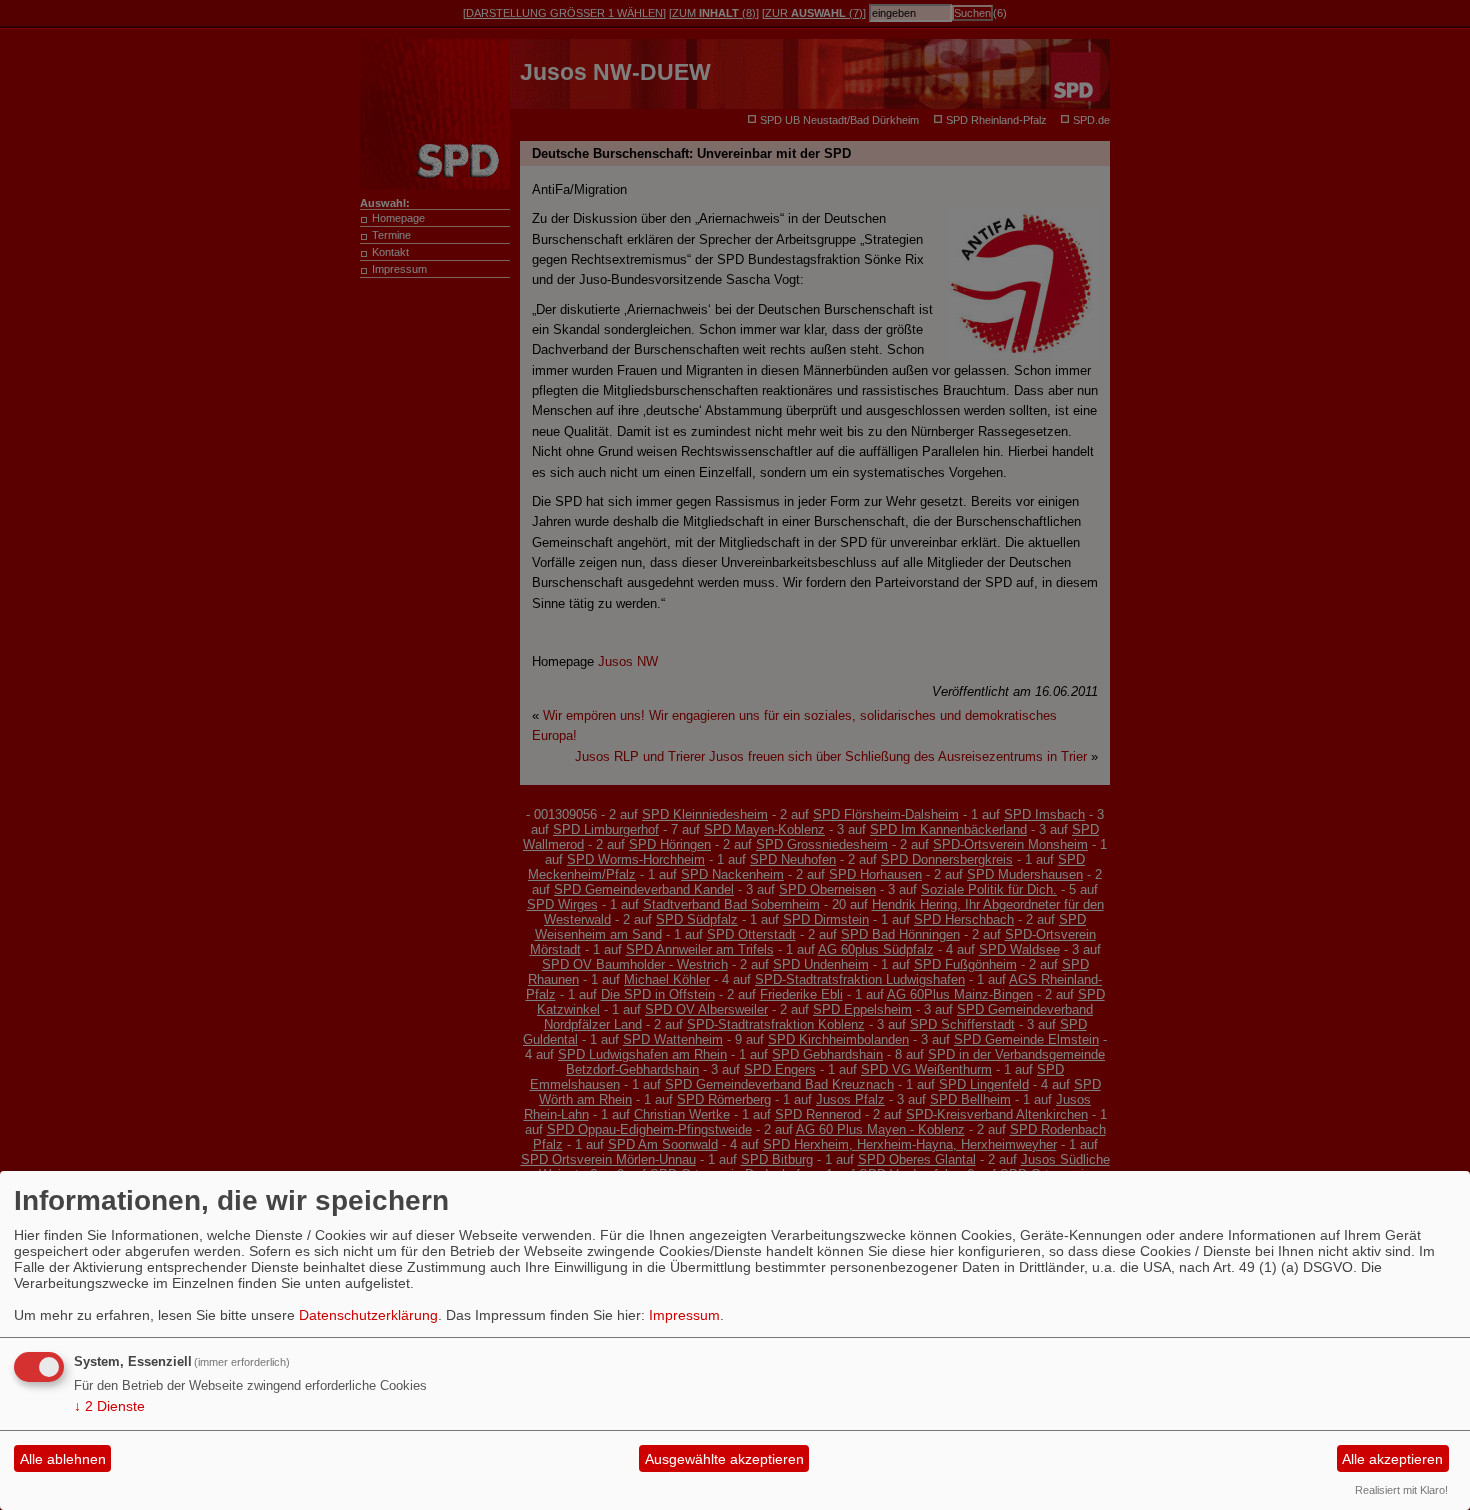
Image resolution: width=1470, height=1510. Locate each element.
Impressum (684, 1315)
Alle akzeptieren (1392, 1459)
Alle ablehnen (63, 1459)
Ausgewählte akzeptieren (724, 1459)
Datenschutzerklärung (368, 1315)
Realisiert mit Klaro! (1401, 1490)
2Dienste (109, 1406)
